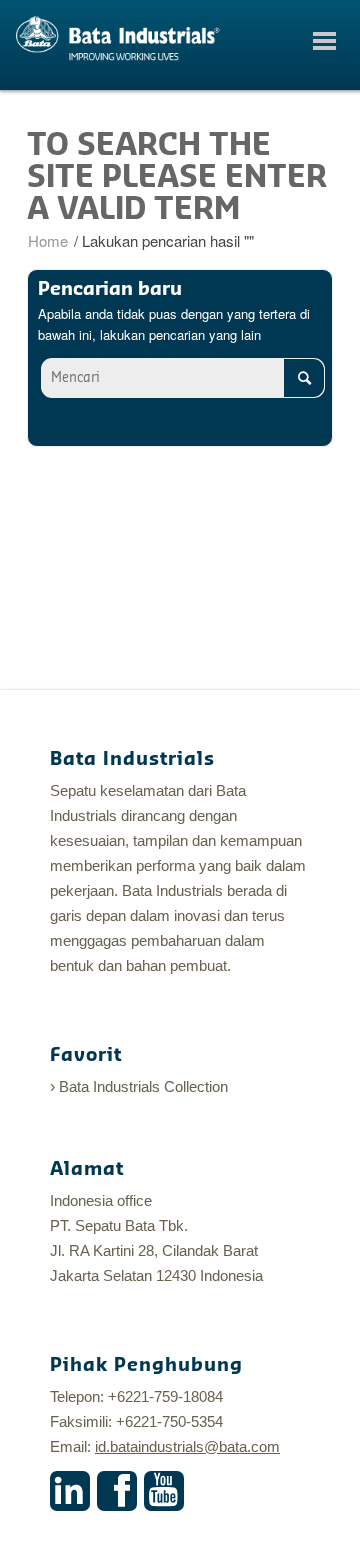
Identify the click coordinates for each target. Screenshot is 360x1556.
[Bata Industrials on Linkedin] (70, 1491)
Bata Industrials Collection (143, 1086)
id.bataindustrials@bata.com (187, 1446)
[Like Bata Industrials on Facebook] (117, 1491)
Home (48, 240)
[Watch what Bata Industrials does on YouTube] (164, 1491)
